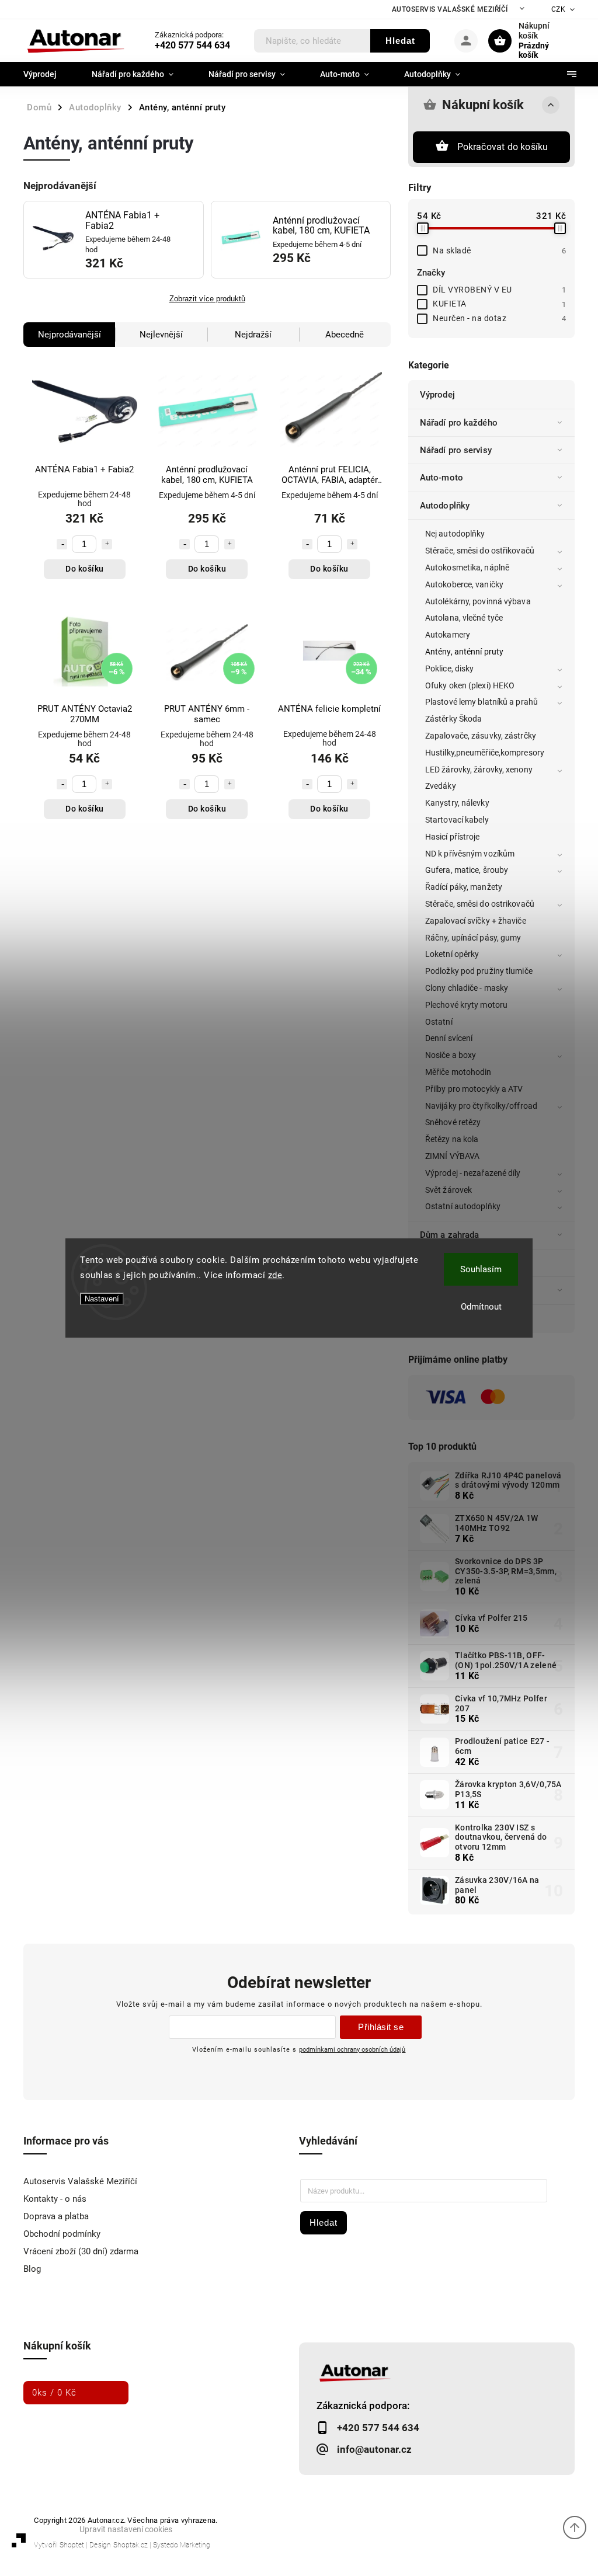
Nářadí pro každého (459, 423)
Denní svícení (449, 1038)
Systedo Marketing (182, 2545)
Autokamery (448, 635)
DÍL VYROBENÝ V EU (499, 290)
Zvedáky (441, 786)
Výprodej (437, 395)
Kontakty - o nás (55, 2199)
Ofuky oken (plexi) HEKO (470, 685)
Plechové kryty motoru (466, 1005)
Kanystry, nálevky (457, 803)
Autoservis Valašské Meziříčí (450, 9)
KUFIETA (499, 304)
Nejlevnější (161, 335)
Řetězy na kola (452, 1139)
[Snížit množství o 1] (62, 544)
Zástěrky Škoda (453, 719)
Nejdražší (253, 335)
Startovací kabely (457, 820)
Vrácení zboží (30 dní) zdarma (81, 2251)
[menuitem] (49, 74)
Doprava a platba (56, 2216)
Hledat (400, 41)
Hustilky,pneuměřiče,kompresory (485, 753)
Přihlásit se (381, 2027)
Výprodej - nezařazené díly (473, 1173)
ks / (54, 2393)
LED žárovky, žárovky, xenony (479, 770)
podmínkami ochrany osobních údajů (352, 2049)
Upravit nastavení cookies (126, 2529)
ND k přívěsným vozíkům (470, 854)
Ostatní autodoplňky (463, 1206)
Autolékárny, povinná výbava (478, 601)
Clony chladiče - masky (467, 988)
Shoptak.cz (131, 2545)
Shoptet (72, 2545)
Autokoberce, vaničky (464, 584)
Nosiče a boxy (451, 1055)
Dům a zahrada (449, 1235)
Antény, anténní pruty (464, 652)
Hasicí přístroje (453, 837)
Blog (32, 2269)
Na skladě (499, 250)
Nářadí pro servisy (456, 450)
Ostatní (439, 1022)
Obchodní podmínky (62, 2234)
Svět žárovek (448, 1190)
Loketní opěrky (452, 954)
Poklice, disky (449, 669)
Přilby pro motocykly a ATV (474, 1089)
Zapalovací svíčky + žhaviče (476, 921)
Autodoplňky (445, 506)
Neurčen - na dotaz (499, 318)
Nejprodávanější (69, 335)
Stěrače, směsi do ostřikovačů (480, 551)
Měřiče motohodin (458, 1072)
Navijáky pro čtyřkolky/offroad (481, 1106)
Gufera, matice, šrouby (467, 870)
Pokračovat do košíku (503, 147)
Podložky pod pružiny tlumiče (479, 971)
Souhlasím (481, 1269)
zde (275, 1275)
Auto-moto (441, 478)
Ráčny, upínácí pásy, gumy (473, 938)
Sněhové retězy (453, 1122)
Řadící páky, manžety (464, 887)
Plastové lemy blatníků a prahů (481, 702)
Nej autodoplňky (455, 534)
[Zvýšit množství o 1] (107, 544)
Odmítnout (481, 1307)
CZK (559, 9)
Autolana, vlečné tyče (464, 618)
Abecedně (345, 335)
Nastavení (102, 1299)
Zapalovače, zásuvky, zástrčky (481, 736)
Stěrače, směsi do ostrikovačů (480, 904)
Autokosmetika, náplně (467, 568)
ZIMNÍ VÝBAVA (452, 1156)
